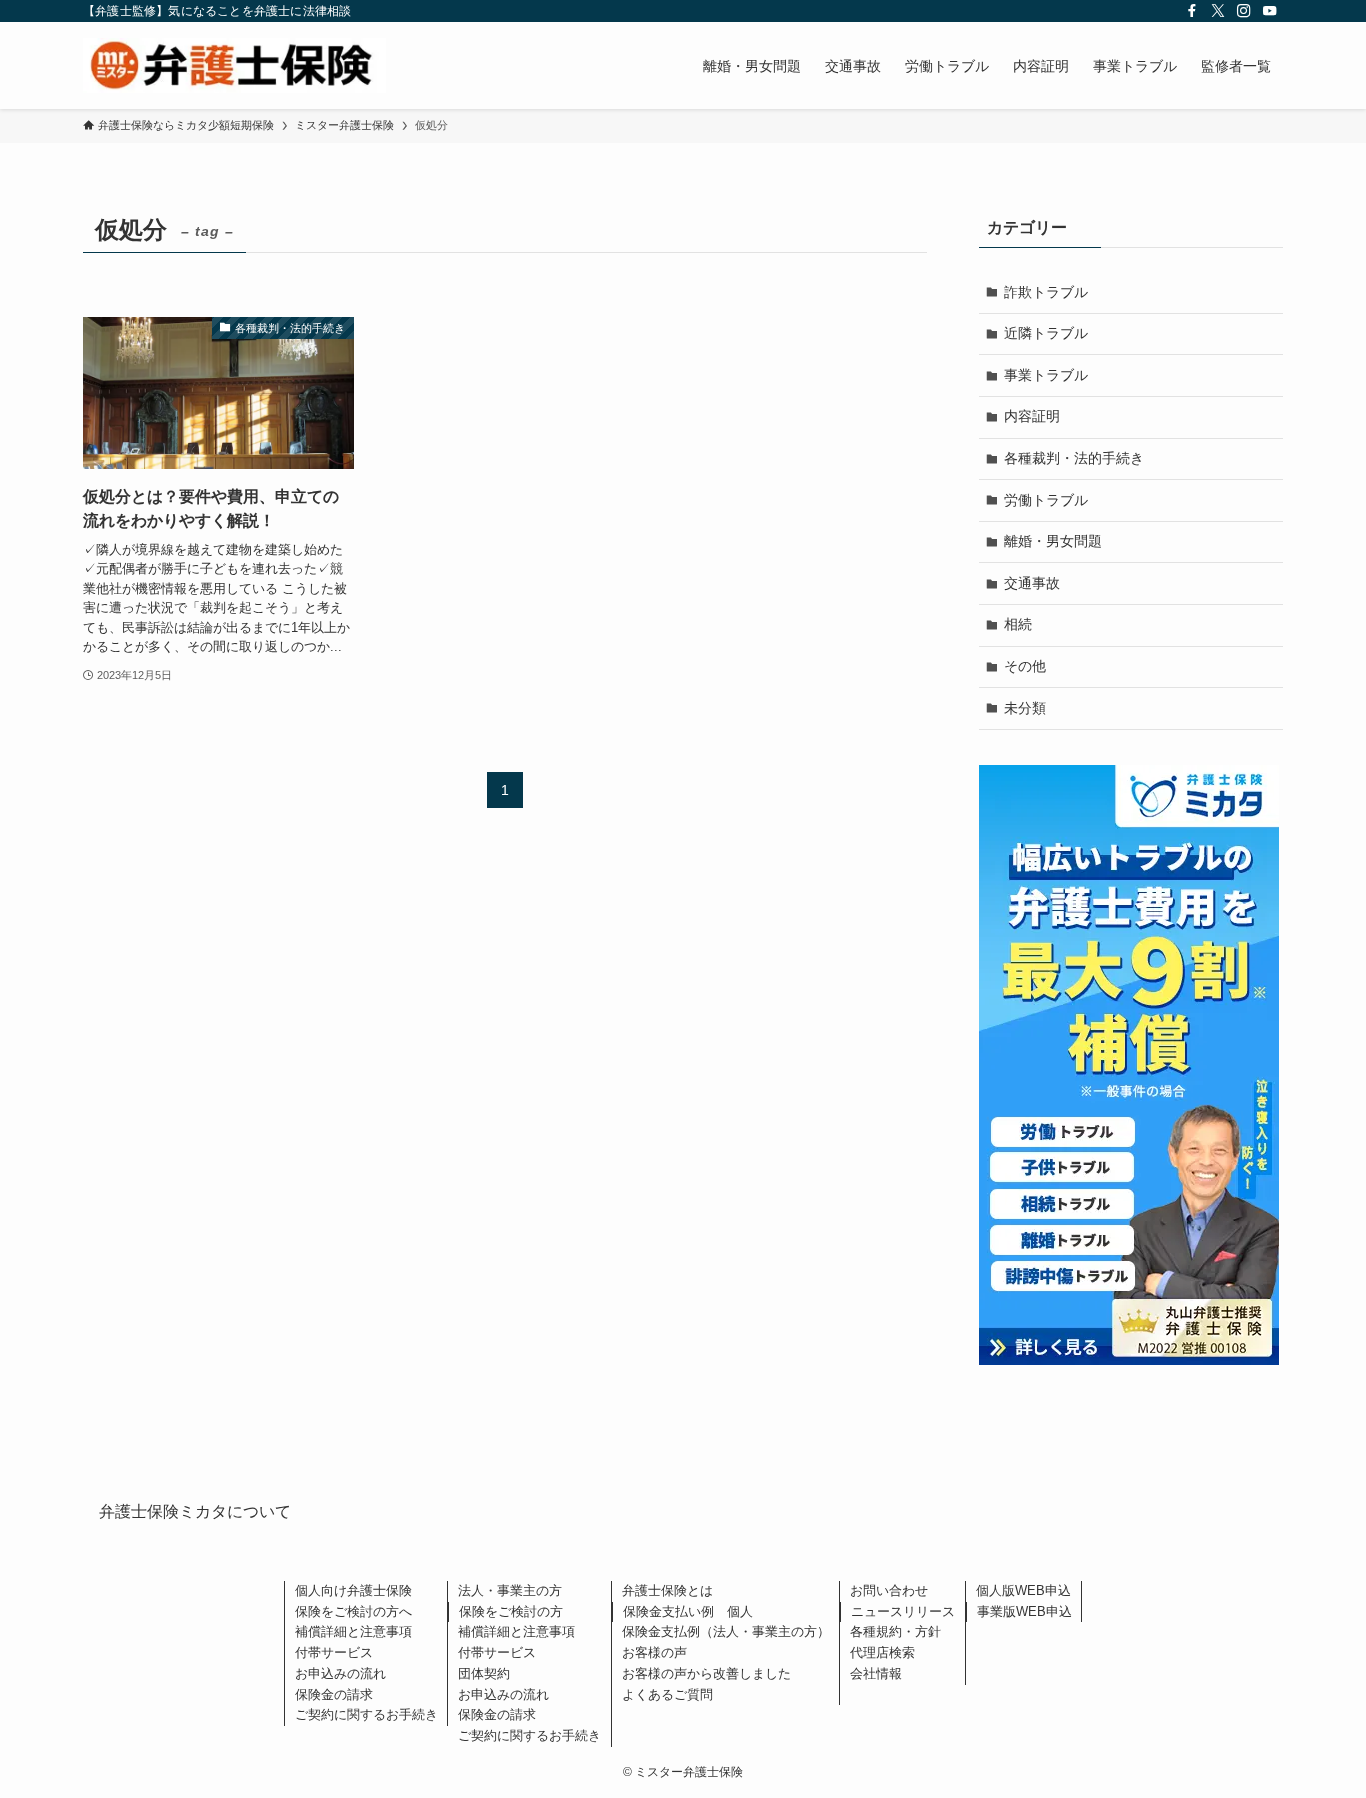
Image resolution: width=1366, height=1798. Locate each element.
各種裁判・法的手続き (1074, 458)
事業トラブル (1046, 375)
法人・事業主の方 (510, 1590)
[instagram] (1244, 11)
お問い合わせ (889, 1590)
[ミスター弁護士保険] (234, 65)
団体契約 (484, 1673)
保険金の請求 (334, 1694)
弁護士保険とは (667, 1590)
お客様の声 (654, 1652)
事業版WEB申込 (1024, 1611)
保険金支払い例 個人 (688, 1611)
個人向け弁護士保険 (353, 1590)
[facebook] (1192, 11)
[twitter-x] (1218, 11)
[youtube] (1270, 11)
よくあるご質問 (667, 1694)
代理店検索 (882, 1652)
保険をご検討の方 (511, 1611)
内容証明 (1032, 416)
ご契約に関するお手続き (366, 1714)
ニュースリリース (903, 1611)
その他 (1025, 666)
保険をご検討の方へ (353, 1611)
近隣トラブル (1046, 333)
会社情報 (876, 1673)
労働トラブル (1046, 500)
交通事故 (1032, 583)
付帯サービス (334, 1652)
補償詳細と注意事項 (353, 1631)
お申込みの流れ (340, 1673)
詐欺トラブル (1046, 292)
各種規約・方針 (895, 1631)
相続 (1018, 624)
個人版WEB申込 (1023, 1590)
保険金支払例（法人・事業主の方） (726, 1631)
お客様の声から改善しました (706, 1673)
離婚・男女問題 (1053, 541)
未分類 (1025, 708)
